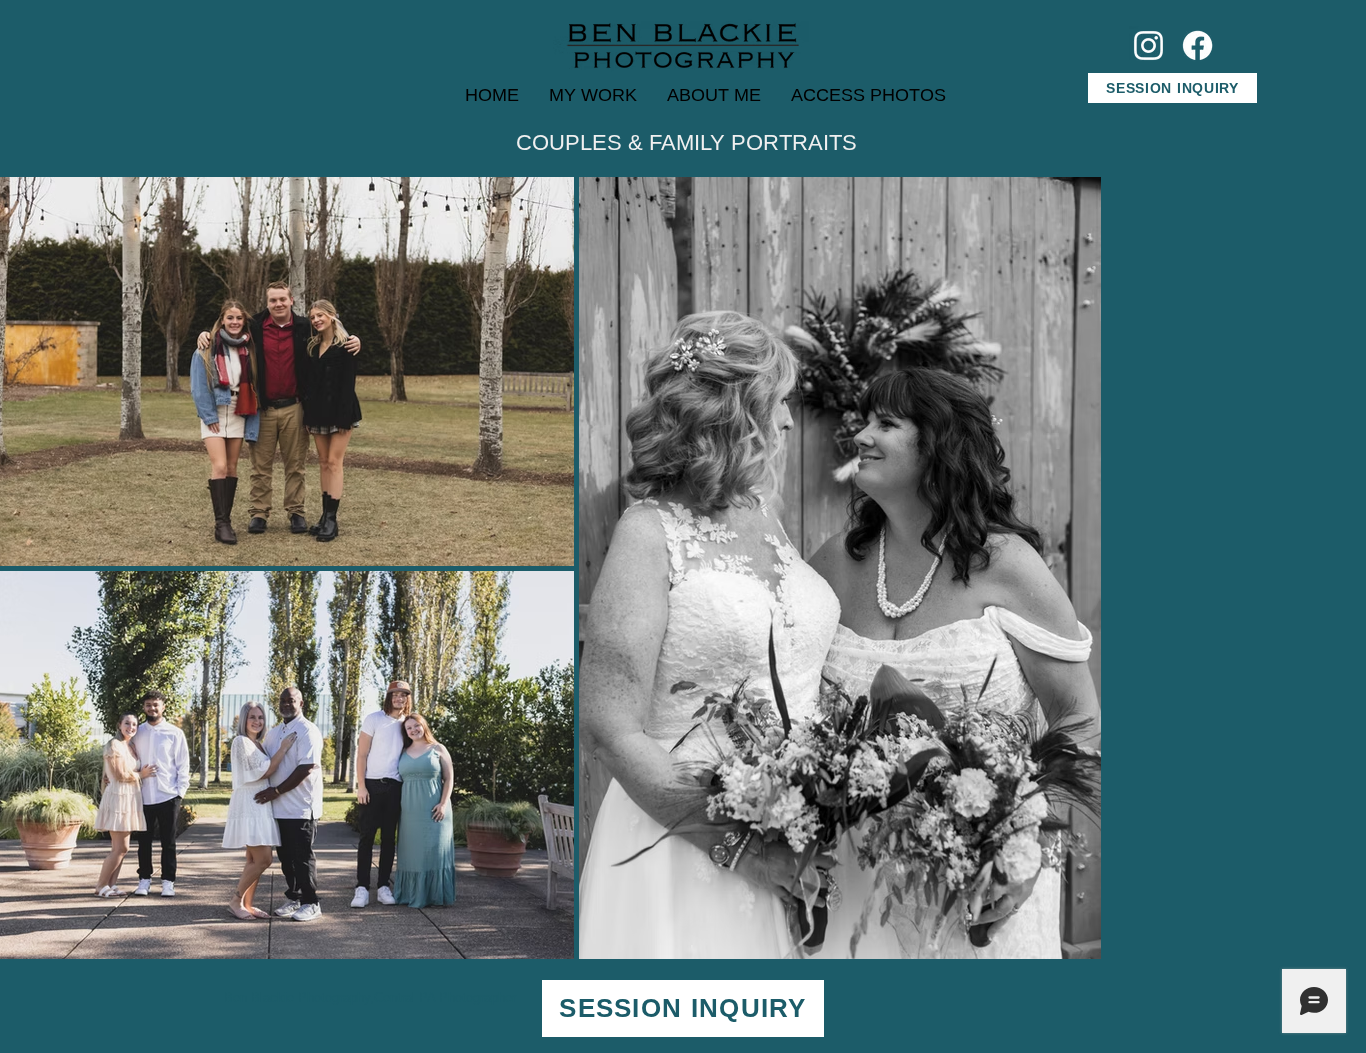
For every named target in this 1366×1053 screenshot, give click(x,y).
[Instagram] (1148, 45)
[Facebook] (1197, 45)
